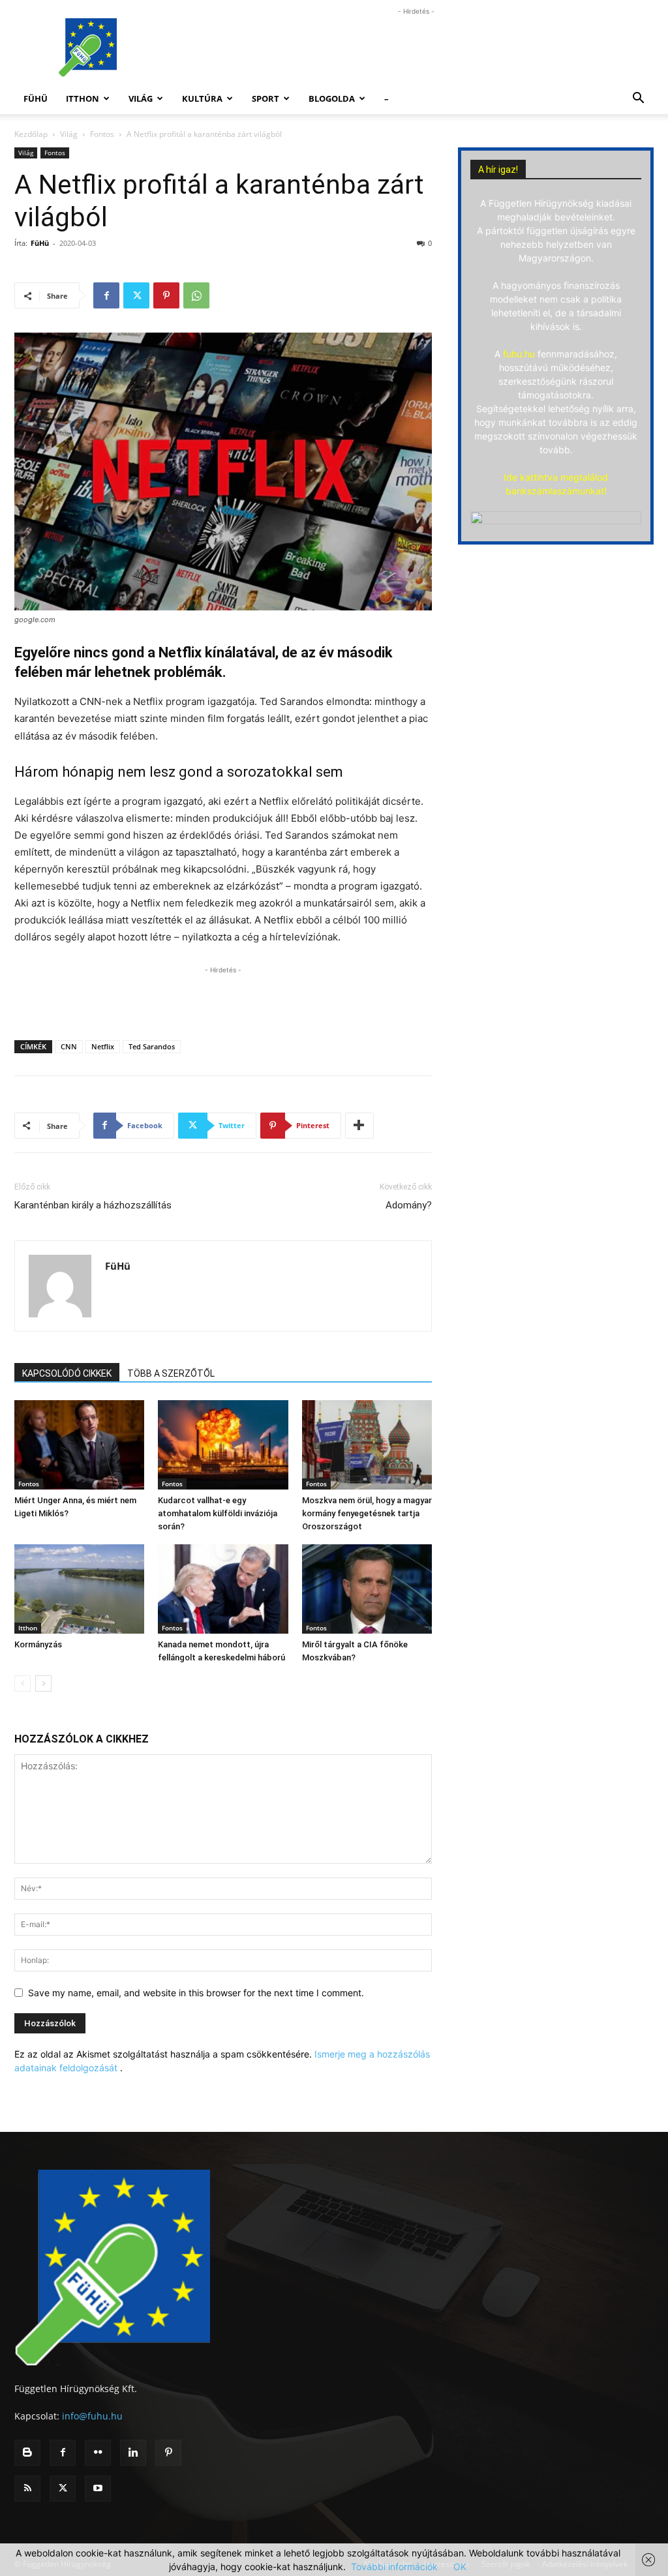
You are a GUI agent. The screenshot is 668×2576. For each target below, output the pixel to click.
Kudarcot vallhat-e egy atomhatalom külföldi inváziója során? (218, 1513)
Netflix (103, 1046)
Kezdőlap (31, 134)
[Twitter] (136, 295)
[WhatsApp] (196, 295)
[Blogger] (27, 2453)
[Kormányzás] (79, 1589)
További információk (394, 2567)
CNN (69, 1046)
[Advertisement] (416, 48)
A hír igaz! (498, 170)
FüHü (36, 98)
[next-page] (43, 1684)
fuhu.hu (519, 354)
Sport (266, 98)
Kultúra (202, 98)
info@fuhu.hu (92, 2416)
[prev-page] (23, 1684)
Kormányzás (38, 1644)
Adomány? (409, 1205)
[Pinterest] (166, 295)
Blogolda (332, 98)
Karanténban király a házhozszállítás (93, 1205)
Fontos (102, 134)
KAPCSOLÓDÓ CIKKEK (67, 1373)
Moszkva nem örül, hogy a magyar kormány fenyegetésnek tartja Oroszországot (367, 1513)
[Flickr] (98, 2453)
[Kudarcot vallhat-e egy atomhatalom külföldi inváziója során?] (223, 1445)
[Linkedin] (133, 2453)
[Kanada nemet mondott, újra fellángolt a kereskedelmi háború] (223, 1589)
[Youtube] (98, 2489)
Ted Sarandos (152, 1046)
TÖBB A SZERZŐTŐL (171, 1373)
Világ (141, 98)
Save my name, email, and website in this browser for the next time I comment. (196, 1993)
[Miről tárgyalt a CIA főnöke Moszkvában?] (367, 1589)
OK (460, 2567)
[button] (638, 99)
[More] (359, 1126)
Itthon (83, 98)
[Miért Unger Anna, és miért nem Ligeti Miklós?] (79, 1445)
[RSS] (27, 2489)
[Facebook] (106, 295)
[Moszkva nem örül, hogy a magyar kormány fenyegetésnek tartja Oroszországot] (367, 1445)
